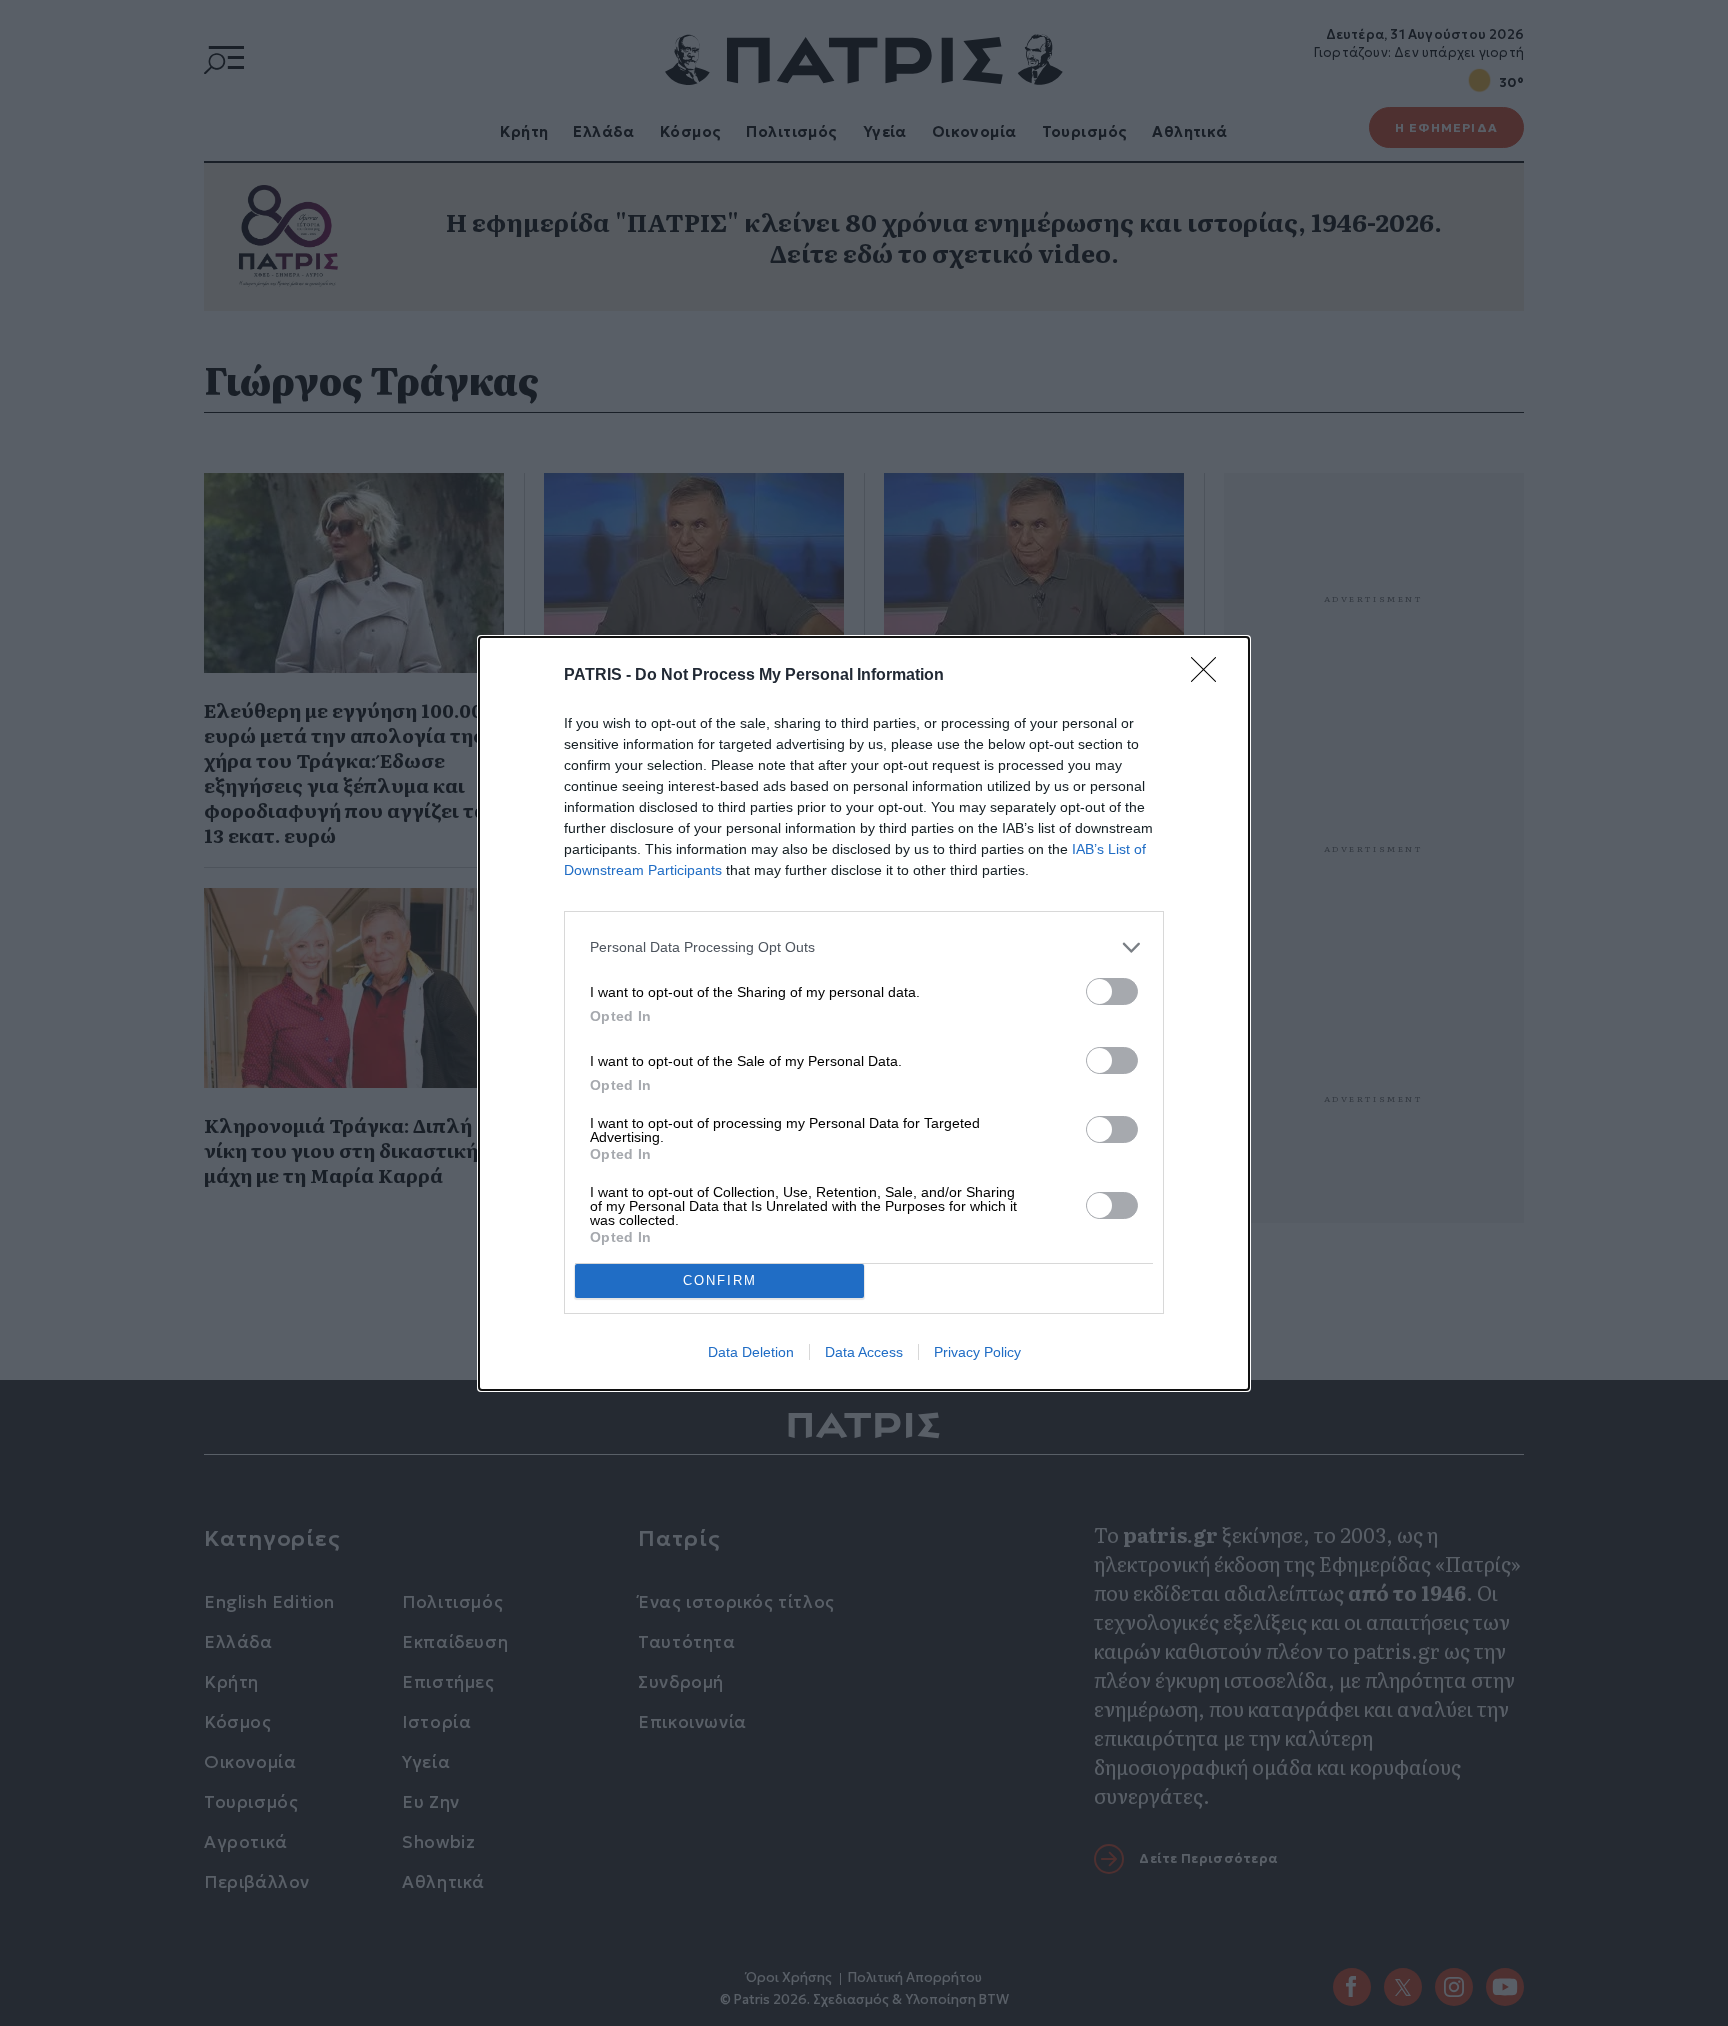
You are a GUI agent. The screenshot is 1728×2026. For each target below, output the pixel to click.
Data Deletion (751, 1352)
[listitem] (864, 947)
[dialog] (864, 1013)
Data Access (864, 1352)
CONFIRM (720, 1280)
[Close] (1210, 676)
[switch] (1112, 991)
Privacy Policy (977, 1352)
